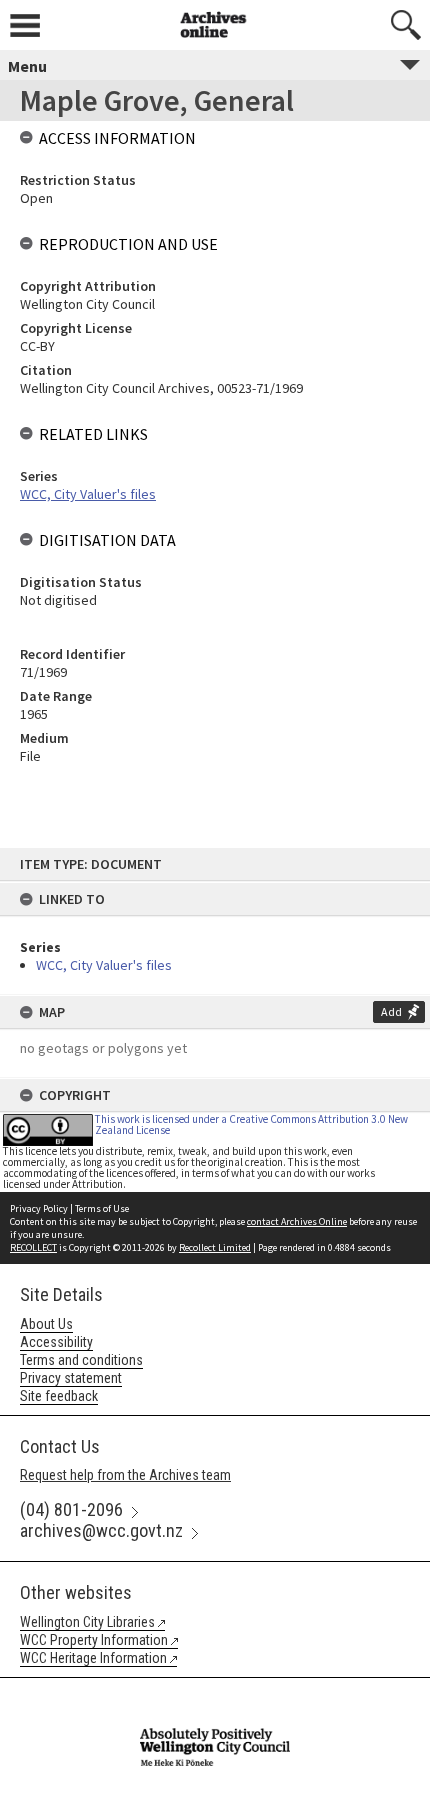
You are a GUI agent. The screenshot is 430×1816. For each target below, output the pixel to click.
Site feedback (59, 1396)
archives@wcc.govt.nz (101, 1530)
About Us (46, 1324)
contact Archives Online (297, 1221)
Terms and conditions (81, 1360)
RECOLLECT (33, 1247)
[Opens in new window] (215, 1691)
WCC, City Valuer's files (104, 965)
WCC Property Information (94, 1640)
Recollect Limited (215, 1247)
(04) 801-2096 (71, 1509)
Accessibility (56, 1342)
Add (391, 1011)
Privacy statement (71, 1378)
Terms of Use (102, 1208)
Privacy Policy (39, 1208)
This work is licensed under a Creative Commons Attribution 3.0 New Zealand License (251, 1124)
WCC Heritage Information (93, 1658)
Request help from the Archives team (125, 1475)
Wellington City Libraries (87, 1622)
